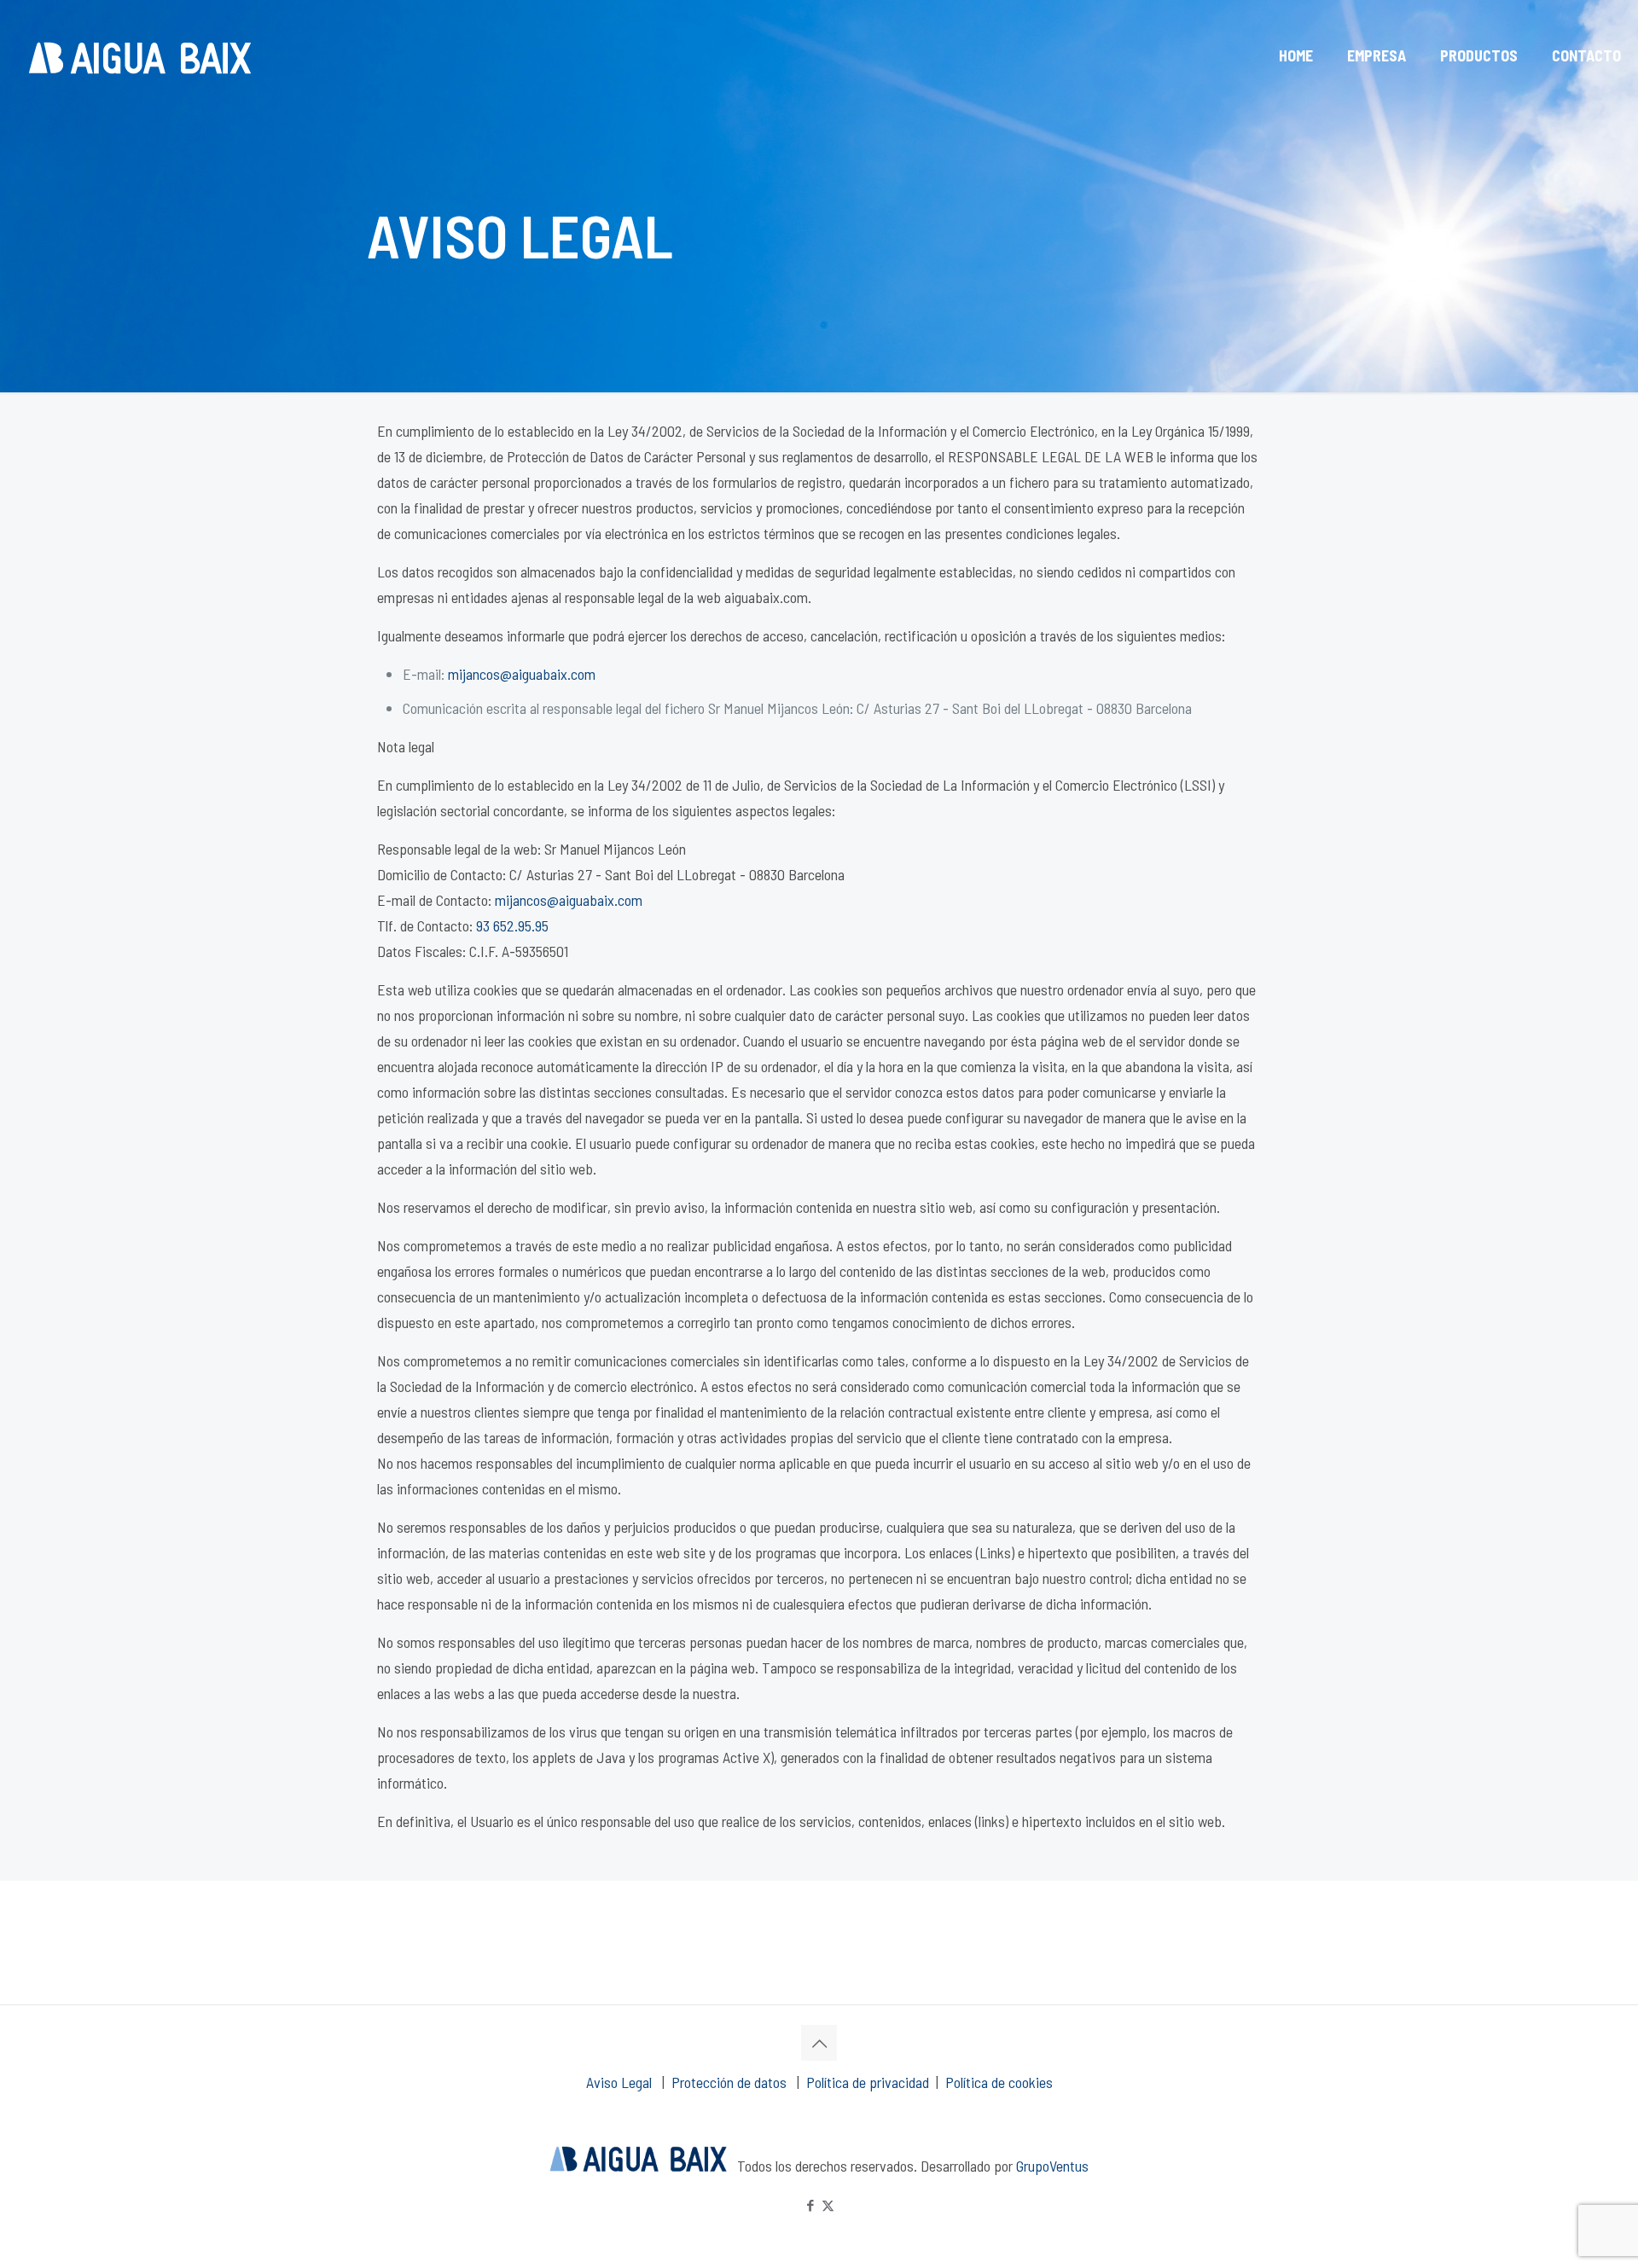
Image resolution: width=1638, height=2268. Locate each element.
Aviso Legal (621, 2082)
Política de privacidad (868, 2082)
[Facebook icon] (810, 2205)
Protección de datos (731, 2082)
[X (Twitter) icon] (828, 2205)
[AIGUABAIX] (139, 55)
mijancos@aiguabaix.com (522, 674)
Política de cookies (999, 2082)
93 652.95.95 (512, 925)
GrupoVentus (1052, 2166)
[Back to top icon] (819, 2043)
